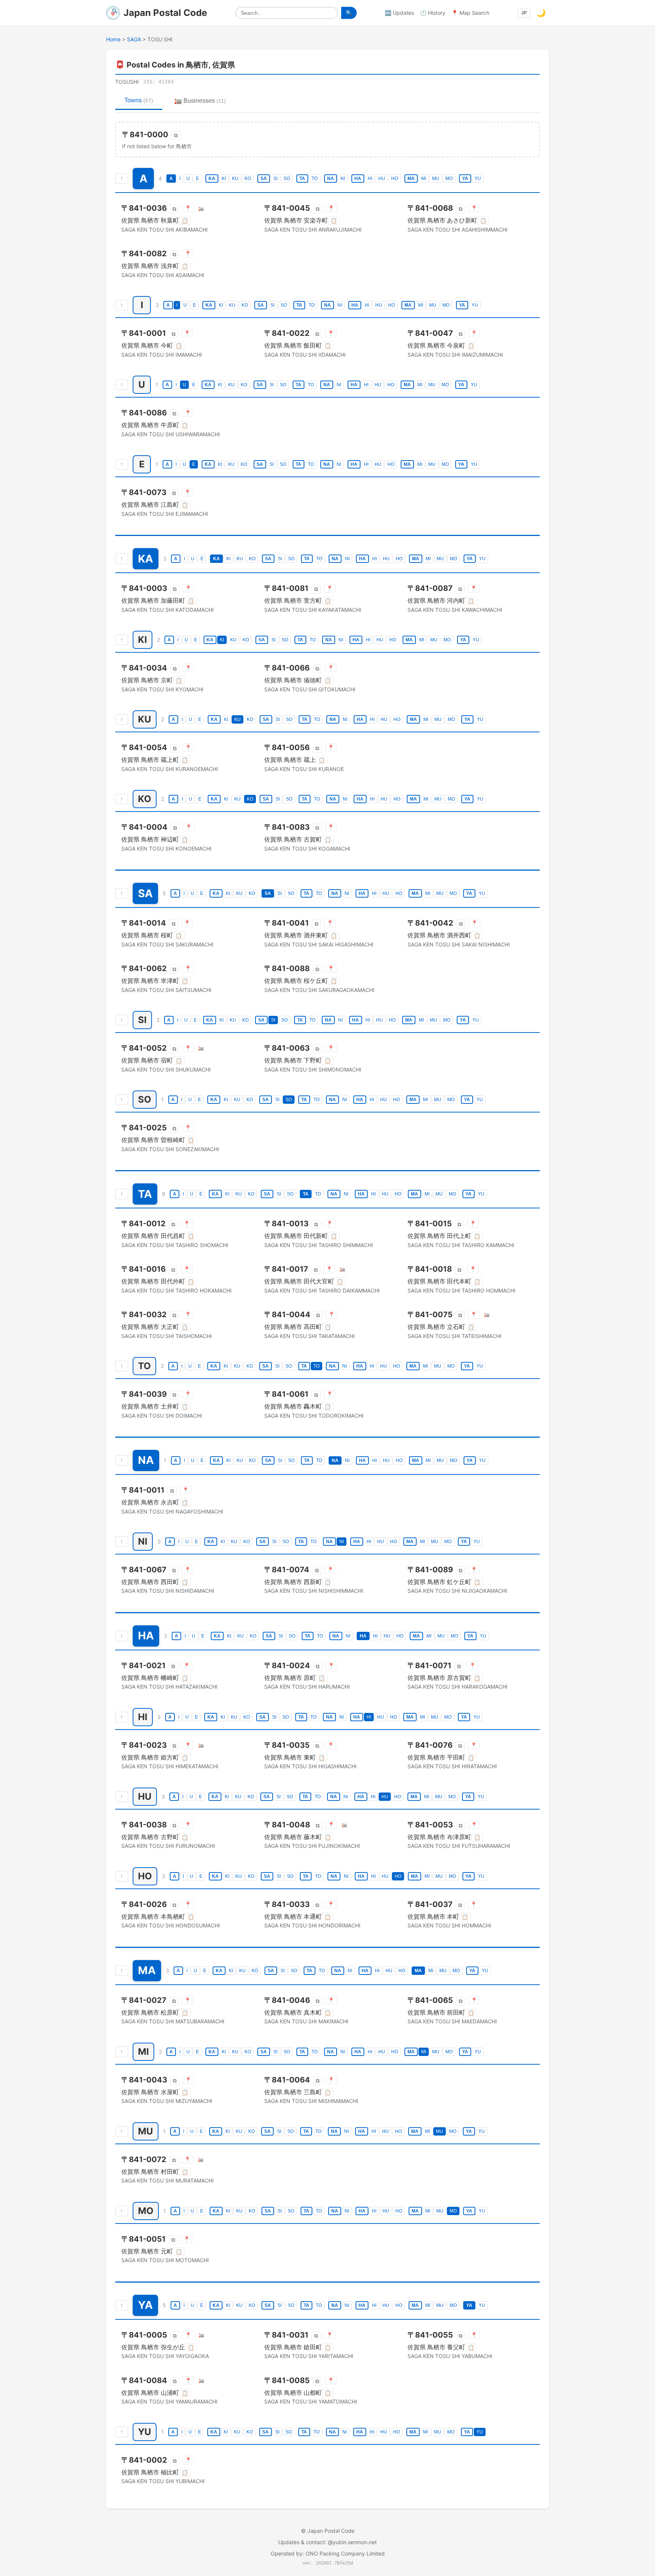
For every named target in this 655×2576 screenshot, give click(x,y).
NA (331, 179)
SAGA (134, 39)
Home (113, 39)
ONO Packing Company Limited (345, 2553)
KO (248, 179)
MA (411, 179)
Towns (139, 100)
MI (424, 179)
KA (212, 179)
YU (478, 179)
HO (395, 179)
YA (465, 179)
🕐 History (433, 13)
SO (287, 179)
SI (275, 179)
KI (224, 179)
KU (235, 179)
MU (436, 179)
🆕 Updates (399, 13)
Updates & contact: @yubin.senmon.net (327, 2542)
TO (315, 179)
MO (449, 179)
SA (264, 179)
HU (382, 179)
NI (343, 179)
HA (358, 179)
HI (370, 179)
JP (524, 13)
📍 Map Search (470, 13)
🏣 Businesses (200, 101)
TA (302, 179)
